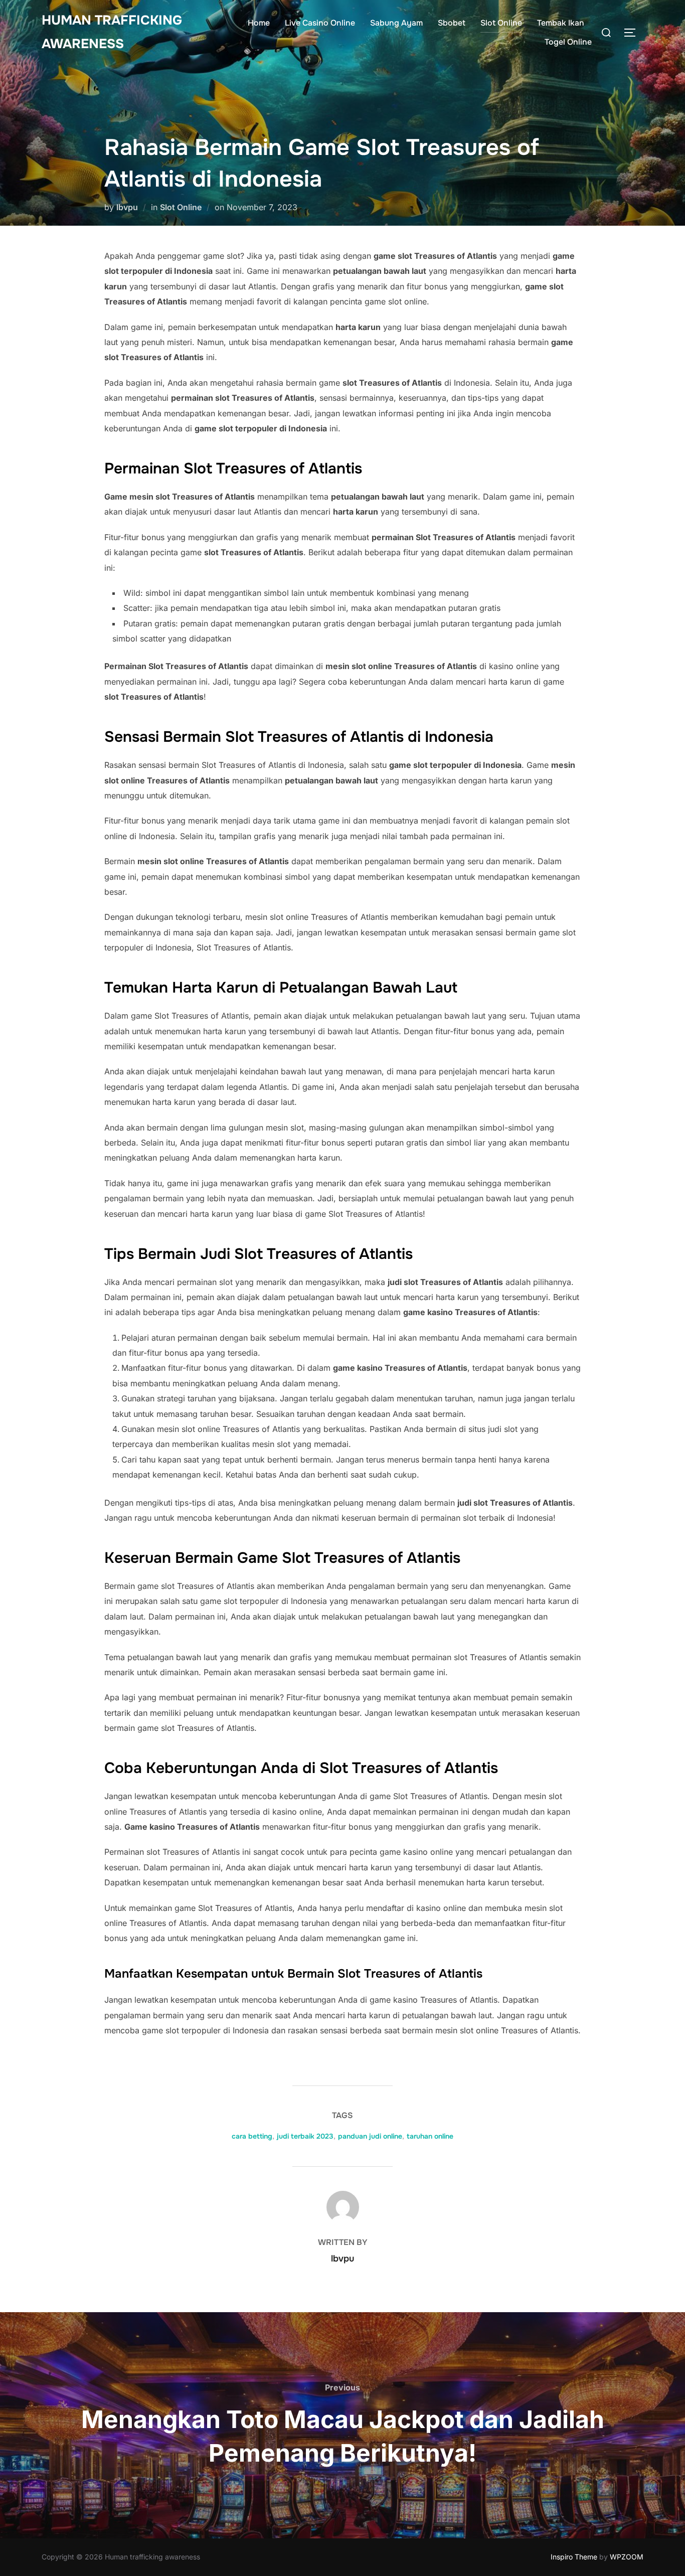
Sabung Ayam (396, 23)
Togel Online (568, 42)
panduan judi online (370, 2136)
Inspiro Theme (574, 2557)
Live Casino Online (320, 23)
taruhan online (430, 2136)
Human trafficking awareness (112, 32)
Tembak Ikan (561, 23)
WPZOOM (627, 2557)
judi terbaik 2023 (305, 2136)
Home (259, 23)
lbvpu (127, 207)
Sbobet (452, 23)
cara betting (252, 2136)
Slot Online (501, 23)
